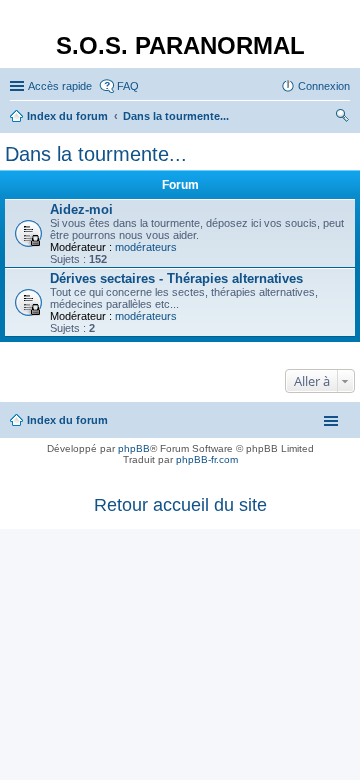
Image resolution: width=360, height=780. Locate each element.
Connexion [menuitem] (324, 86)
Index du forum (67, 420)
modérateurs (146, 247)
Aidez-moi (81, 209)
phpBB (134, 448)
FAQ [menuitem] (128, 86)
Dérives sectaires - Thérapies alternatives (176, 278)
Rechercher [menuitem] (342, 118)
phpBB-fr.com (207, 459)
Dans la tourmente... (96, 154)
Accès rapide (60, 86)
